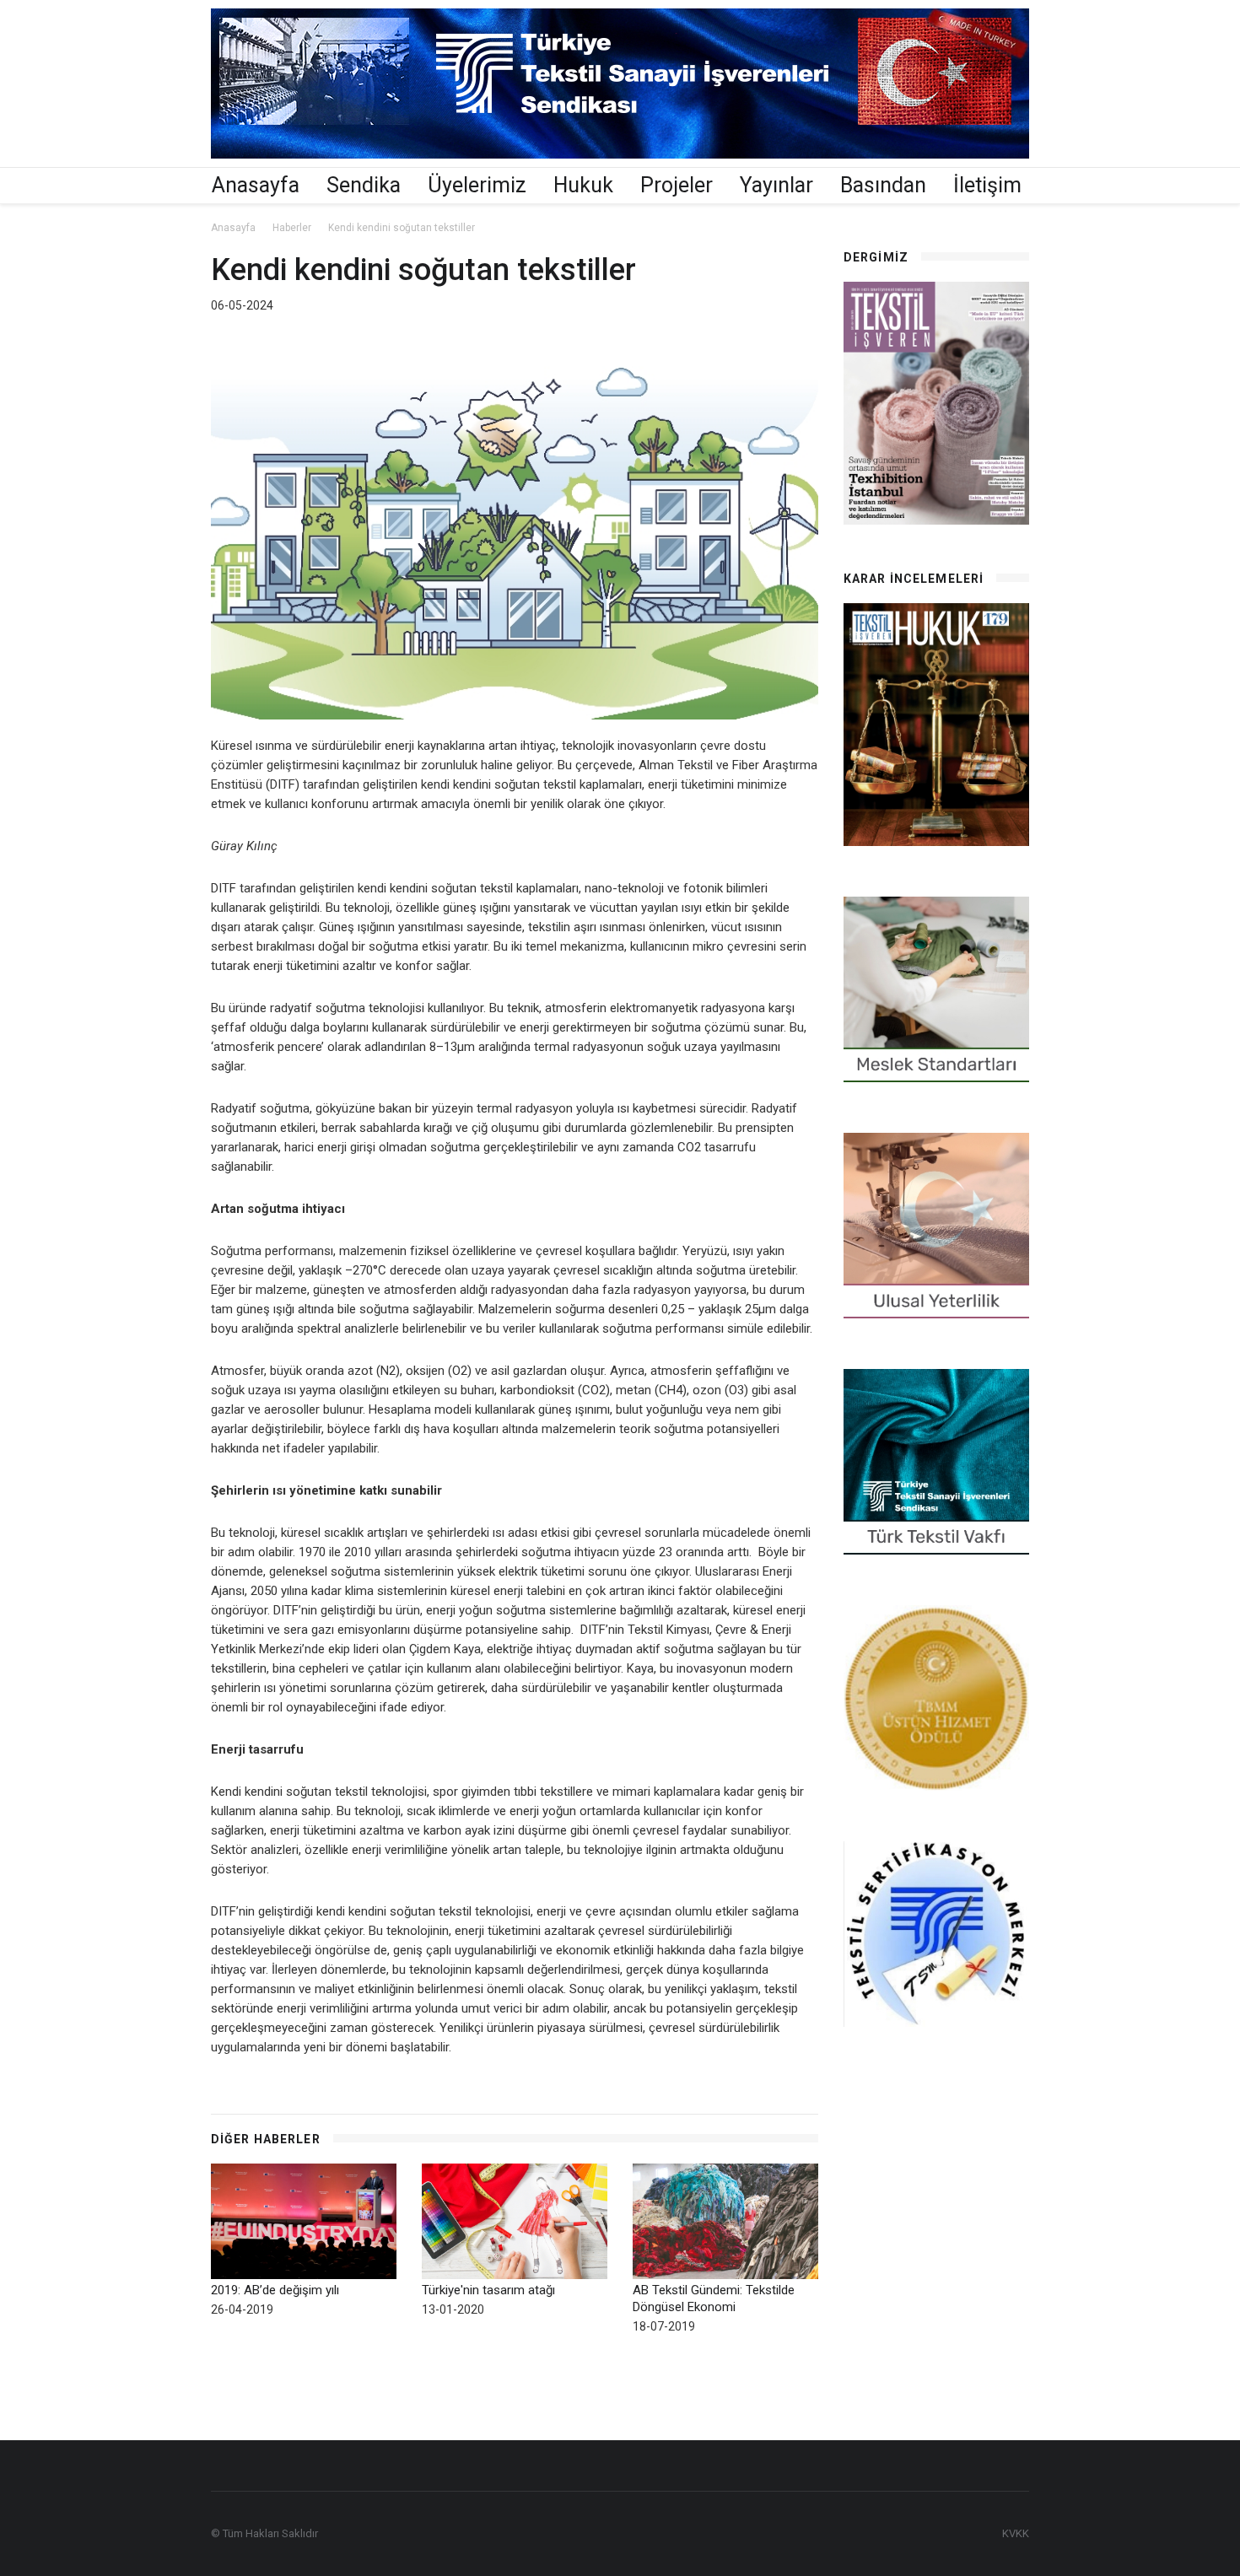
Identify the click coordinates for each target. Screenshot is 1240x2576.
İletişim (987, 185)
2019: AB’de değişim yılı (275, 2290)
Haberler (292, 228)
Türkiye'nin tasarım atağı (488, 2290)
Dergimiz (876, 257)
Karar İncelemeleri (914, 579)
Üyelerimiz (477, 185)
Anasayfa (256, 185)
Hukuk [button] (583, 185)
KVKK (1016, 2533)
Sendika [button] (364, 185)
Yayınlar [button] (776, 185)
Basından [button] (883, 185)
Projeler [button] (677, 185)
